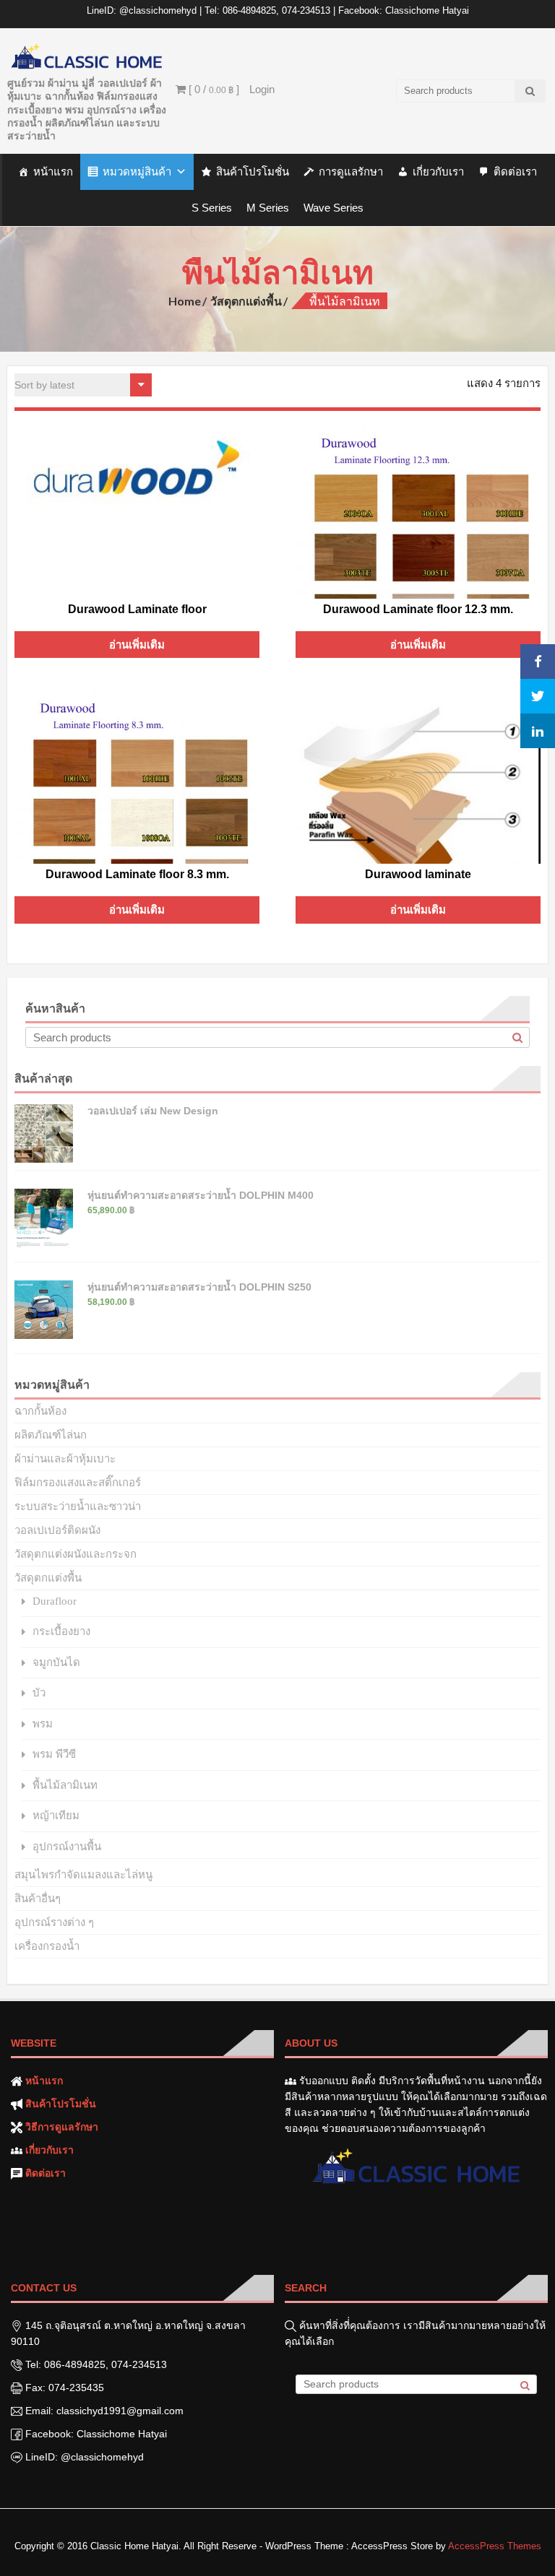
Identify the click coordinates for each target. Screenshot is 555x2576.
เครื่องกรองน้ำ (47, 1946)
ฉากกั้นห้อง (40, 1411)
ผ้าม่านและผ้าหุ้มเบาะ (65, 1458)
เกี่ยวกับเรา (438, 172)
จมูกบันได (56, 1662)
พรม (43, 1723)
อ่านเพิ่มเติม (137, 645)
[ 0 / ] (212, 89)
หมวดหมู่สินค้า (137, 172)
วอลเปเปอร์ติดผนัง (57, 1530)
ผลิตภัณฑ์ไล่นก (51, 1435)
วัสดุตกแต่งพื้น (246, 301)
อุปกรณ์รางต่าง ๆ (54, 1922)
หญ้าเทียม (56, 1815)
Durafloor (55, 1601)
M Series (268, 208)
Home (185, 301)
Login (262, 89)
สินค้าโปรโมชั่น (253, 172)
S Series (212, 208)
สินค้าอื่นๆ (38, 1898)
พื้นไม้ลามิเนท (65, 1785)
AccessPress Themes (495, 2546)
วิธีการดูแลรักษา (62, 2127)
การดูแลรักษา (351, 172)
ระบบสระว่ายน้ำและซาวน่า (78, 1506)
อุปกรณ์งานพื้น (67, 1846)
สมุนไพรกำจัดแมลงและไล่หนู (83, 1874)
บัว (39, 1692)
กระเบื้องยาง (61, 1631)
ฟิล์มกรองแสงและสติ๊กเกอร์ (78, 1482)
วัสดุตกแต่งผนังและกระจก (76, 1554)
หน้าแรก (53, 172)
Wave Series (334, 208)
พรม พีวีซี (54, 1754)
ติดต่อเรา (515, 172)
